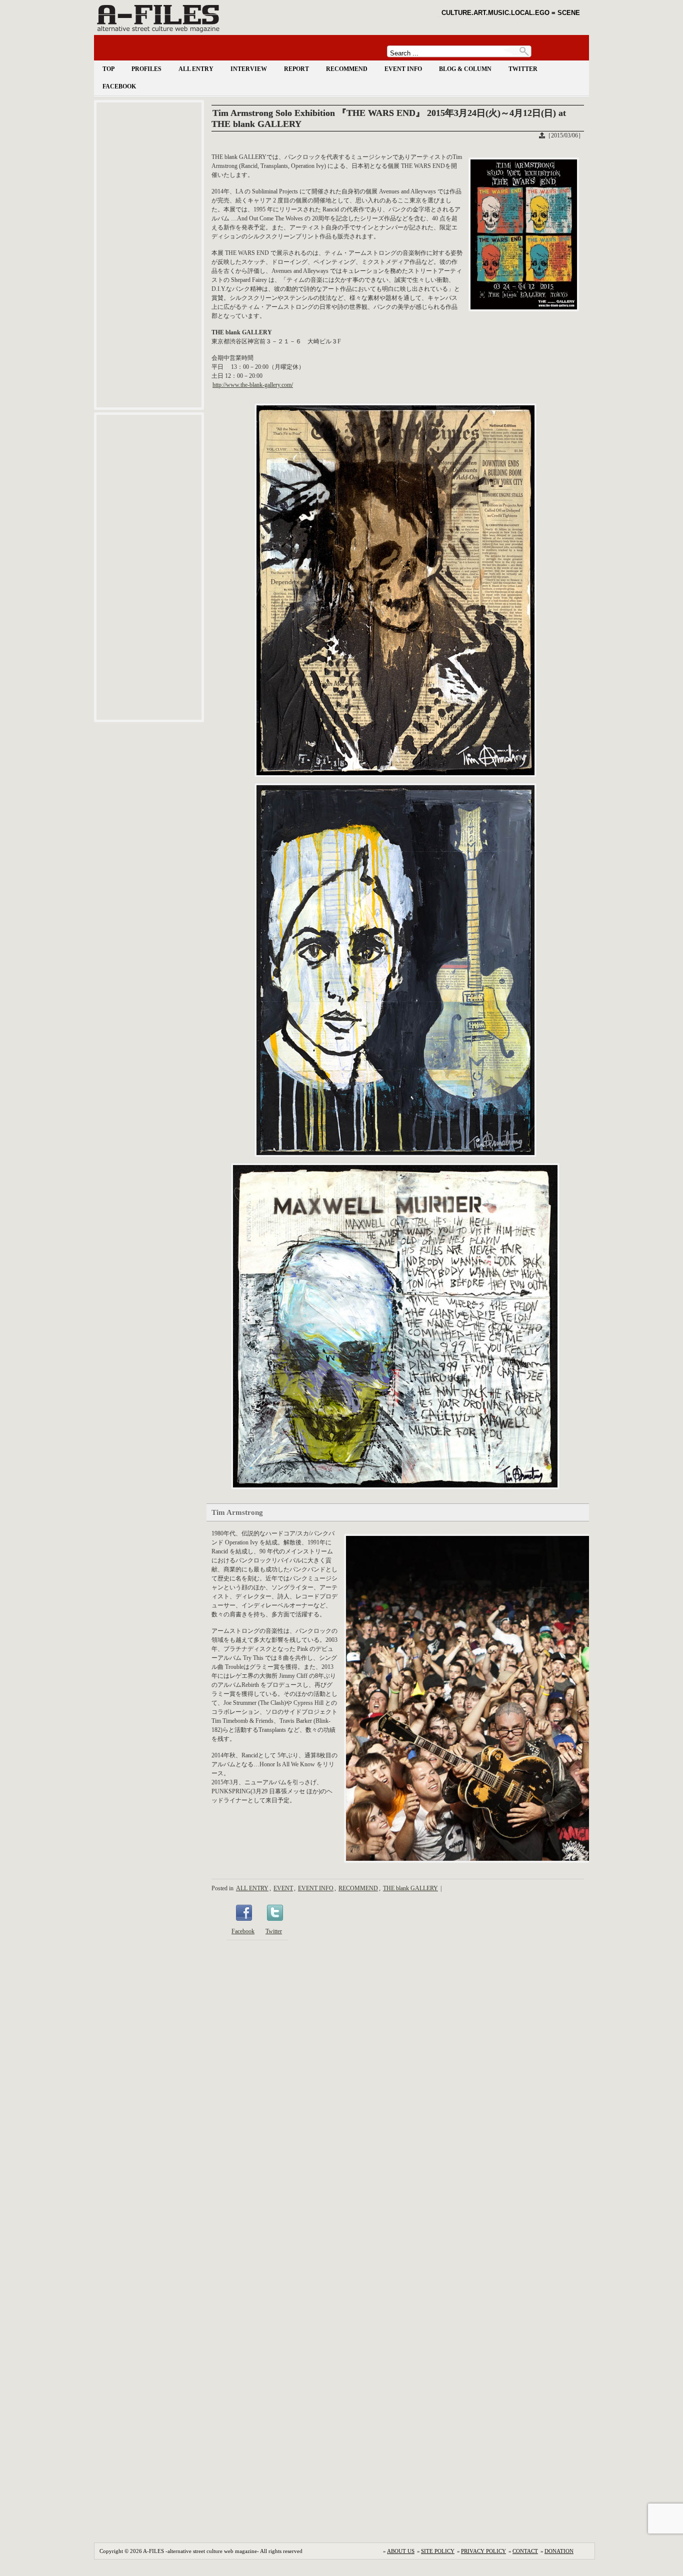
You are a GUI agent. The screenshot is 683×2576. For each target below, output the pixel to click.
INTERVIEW (249, 69)
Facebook (243, 1931)
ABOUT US (401, 2551)
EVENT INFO (403, 69)
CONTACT (525, 2551)
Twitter (274, 1931)
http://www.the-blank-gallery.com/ (253, 385)
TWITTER (523, 69)
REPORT (296, 69)
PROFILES (146, 69)
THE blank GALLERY (410, 1888)
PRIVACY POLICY (483, 2551)
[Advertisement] (149, 255)
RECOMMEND (347, 69)
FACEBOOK (119, 86)
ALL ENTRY (196, 69)
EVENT (283, 1888)
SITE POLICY (438, 2551)
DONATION (559, 2551)
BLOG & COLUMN (465, 69)
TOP (108, 69)
